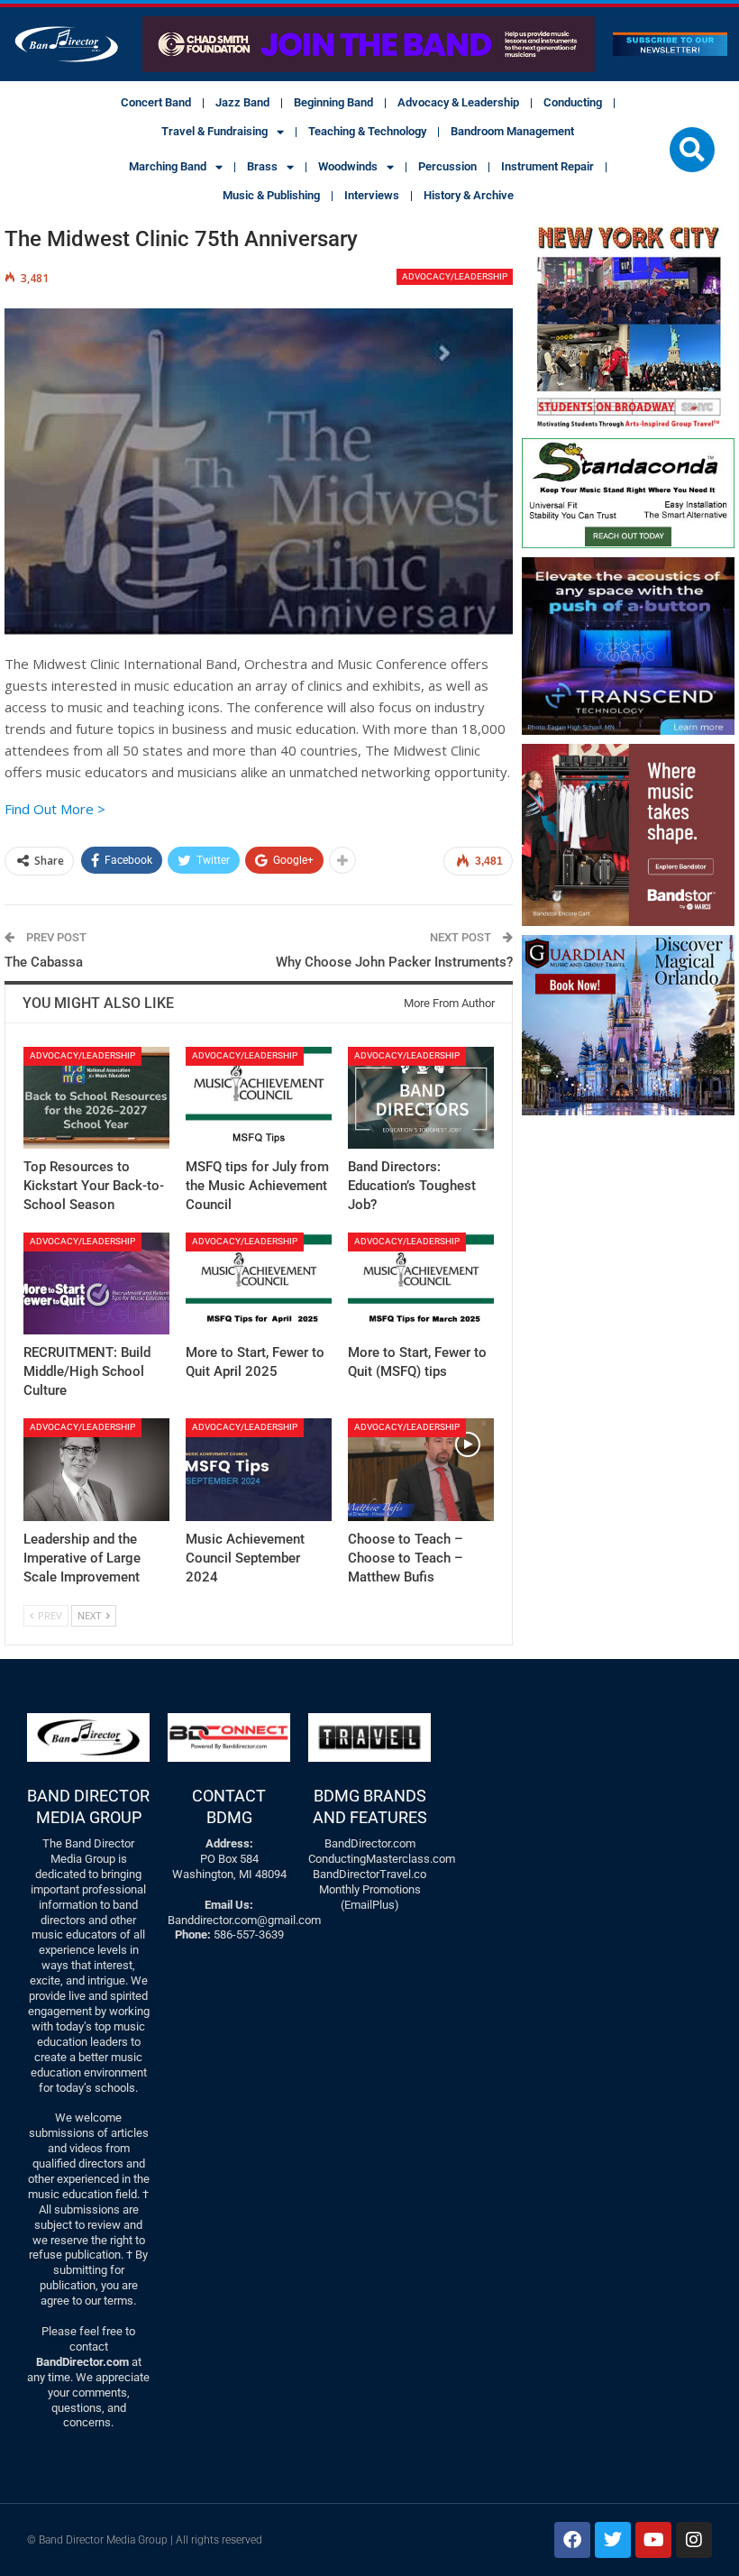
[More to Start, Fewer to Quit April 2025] (259, 1283)
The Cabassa (44, 962)
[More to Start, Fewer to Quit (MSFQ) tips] (421, 1283)
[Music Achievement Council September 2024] (259, 1469)
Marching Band (168, 166)
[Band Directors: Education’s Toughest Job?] (421, 1098)
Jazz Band (242, 102)
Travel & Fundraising (214, 131)
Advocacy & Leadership (458, 102)
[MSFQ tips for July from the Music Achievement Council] (259, 1098)
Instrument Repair (547, 166)
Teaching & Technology (367, 131)
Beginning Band (333, 102)
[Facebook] (572, 2540)
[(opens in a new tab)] (96, 1098)
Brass (262, 166)
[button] (692, 150)
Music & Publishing (271, 195)
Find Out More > (57, 809)
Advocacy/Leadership (455, 276)
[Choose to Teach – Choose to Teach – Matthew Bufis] (421, 1469)
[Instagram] (694, 2540)
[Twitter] (613, 2540)
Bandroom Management (512, 131)
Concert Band (156, 102)
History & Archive (469, 195)
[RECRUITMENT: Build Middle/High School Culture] (96, 1283)
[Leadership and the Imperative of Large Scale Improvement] (96, 1469)
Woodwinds (348, 166)
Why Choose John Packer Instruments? (394, 962)
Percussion (447, 166)
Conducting (573, 102)
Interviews (372, 195)
